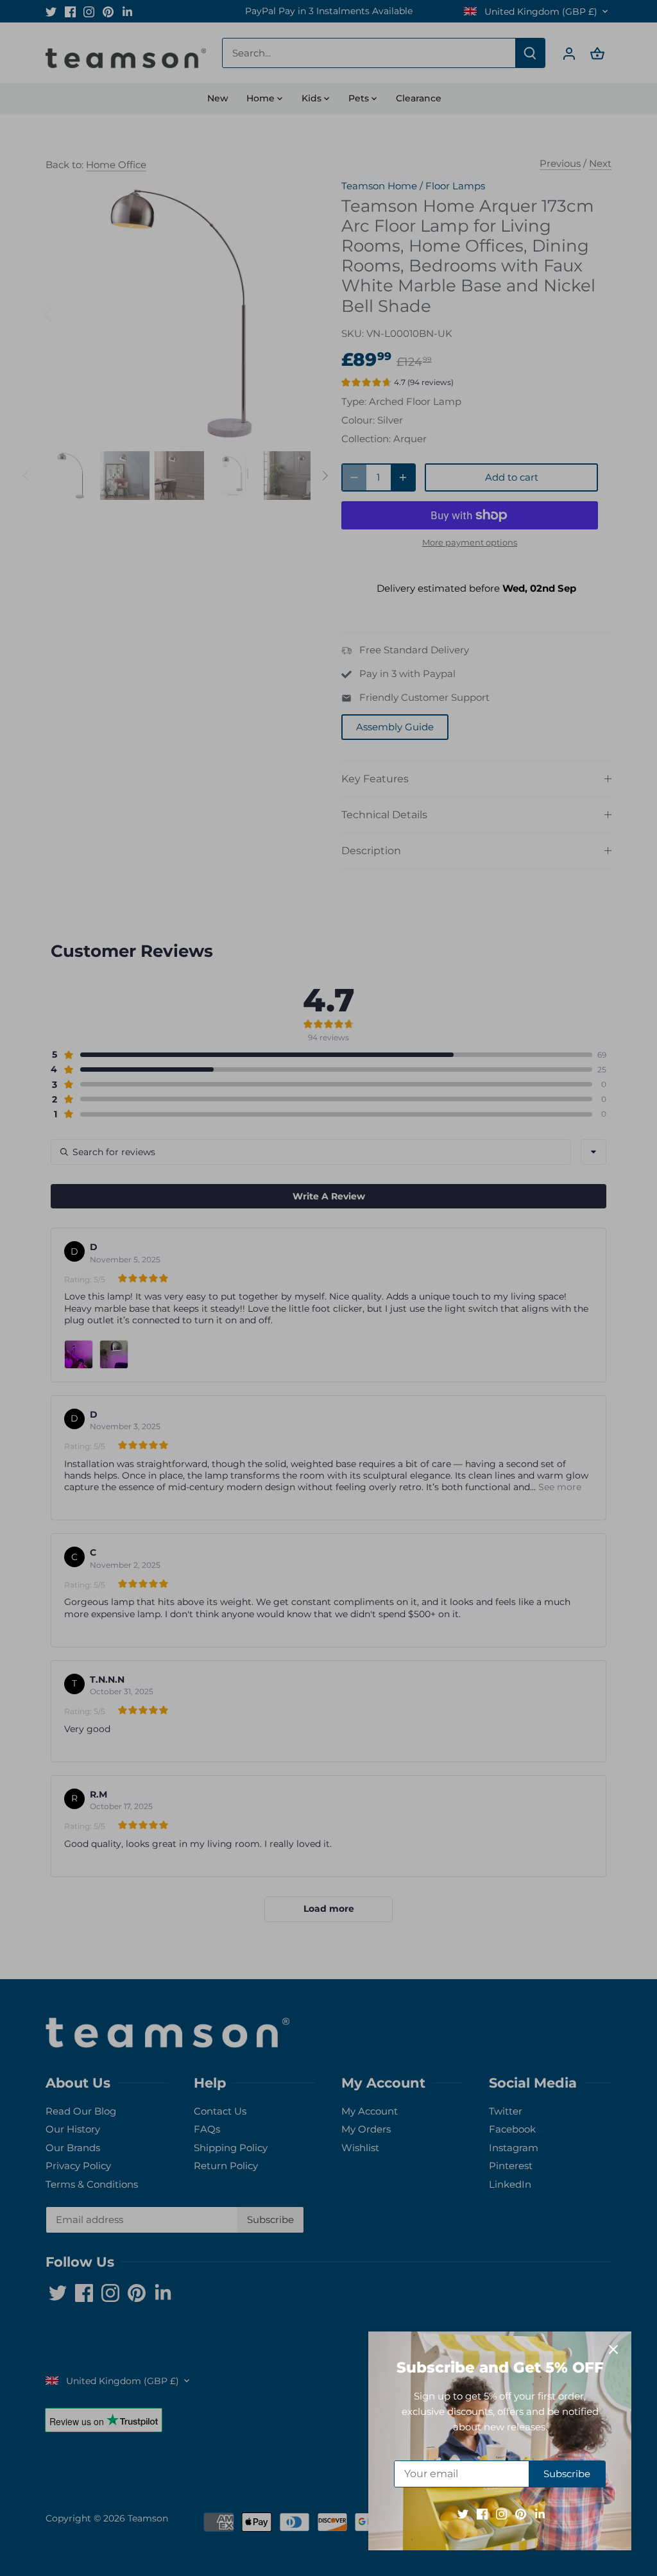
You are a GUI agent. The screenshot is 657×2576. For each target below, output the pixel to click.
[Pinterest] (521, 2513)
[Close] (613, 2349)
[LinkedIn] (540, 2513)
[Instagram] (501, 2513)
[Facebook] (482, 2513)
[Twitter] (463, 2513)
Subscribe (567, 2474)
